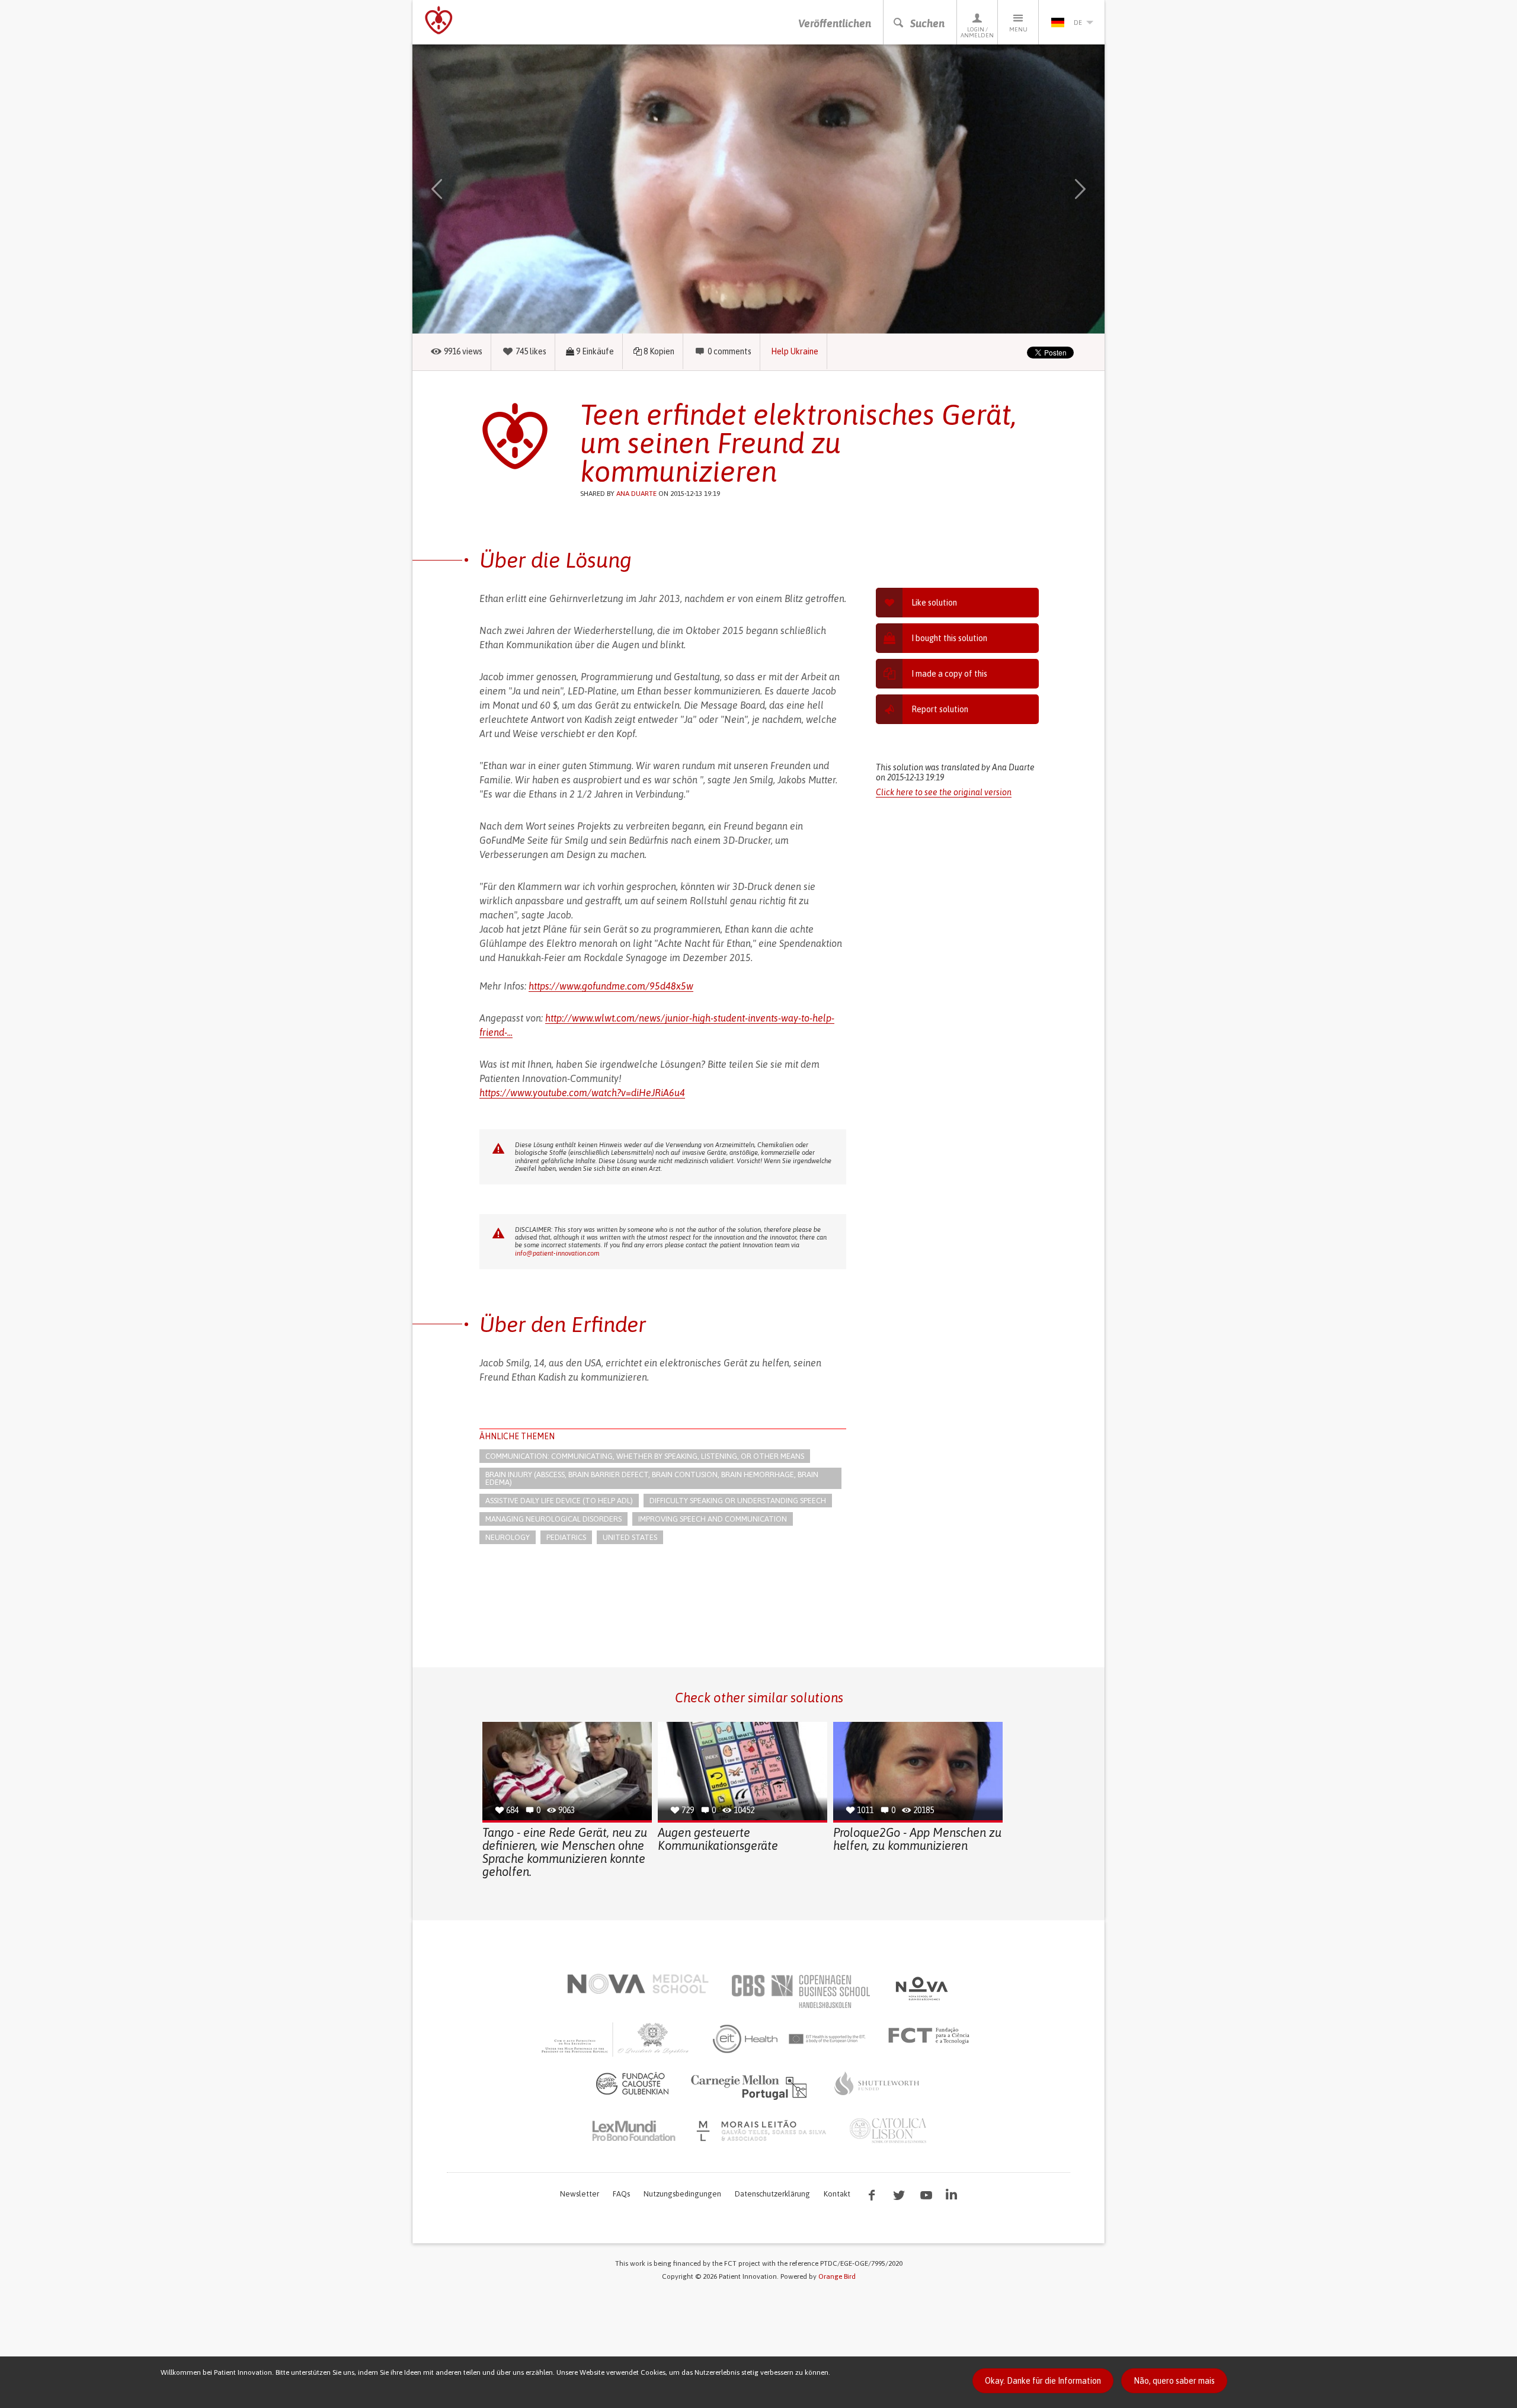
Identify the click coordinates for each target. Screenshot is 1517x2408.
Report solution (940, 709)
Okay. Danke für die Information (1043, 2381)
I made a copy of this (949, 674)
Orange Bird (837, 2276)
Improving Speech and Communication (713, 1519)
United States (630, 1537)
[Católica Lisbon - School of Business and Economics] (888, 2131)
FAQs (621, 2194)
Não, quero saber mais (1174, 2381)
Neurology (508, 1537)
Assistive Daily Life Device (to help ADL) (559, 1501)
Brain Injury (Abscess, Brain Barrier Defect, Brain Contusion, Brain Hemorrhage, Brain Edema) (652, 1478)
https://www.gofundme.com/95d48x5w (611, 986)
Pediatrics (566, 1537)
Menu (1018, 29)
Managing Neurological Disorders (553, 1519)
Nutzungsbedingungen (682, 2194)
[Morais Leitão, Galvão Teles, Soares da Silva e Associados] (763, 2131)
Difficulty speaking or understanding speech (738, 1501)
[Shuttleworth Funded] (877, 2083)
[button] (454, 189)
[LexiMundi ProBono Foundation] (633, 2131)
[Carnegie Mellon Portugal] (751, 2086)
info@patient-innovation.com (557, 1253)
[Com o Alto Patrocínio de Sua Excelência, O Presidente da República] (616, 2039)
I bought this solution (949, 638)
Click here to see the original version (944, 792)
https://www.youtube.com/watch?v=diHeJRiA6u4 (582, 1093)
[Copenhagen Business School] (800, 1991)
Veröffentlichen (835, 23)
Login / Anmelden (977, 32)
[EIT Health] (790, 2039)
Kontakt (837, 2194)
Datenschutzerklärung (772, 2194)
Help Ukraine (795, 351)
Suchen (927, 23)
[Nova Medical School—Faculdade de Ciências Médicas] (638, 1984)
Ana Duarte (636, 494)
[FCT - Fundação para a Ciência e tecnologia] (932, 2036)
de (1078, 23)
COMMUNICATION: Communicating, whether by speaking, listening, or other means (645, 1456)
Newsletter (580, 2194)
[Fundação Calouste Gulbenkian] (632, 2083)
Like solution (934, 603)
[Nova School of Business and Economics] (921, 1988)
